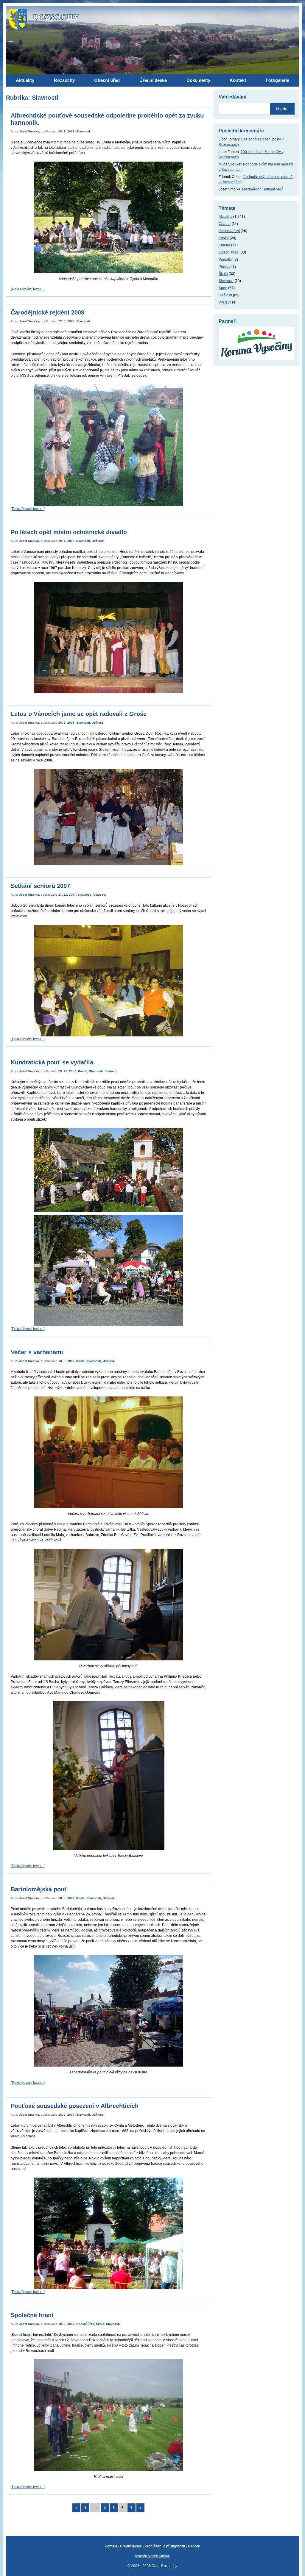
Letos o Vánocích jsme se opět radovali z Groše (79, 714)
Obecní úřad (85, 2324)
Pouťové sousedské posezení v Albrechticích (75, 2106)
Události (98, 541)
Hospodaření (229, 231)
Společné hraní (32, 2315)
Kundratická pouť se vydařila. (53, 1062)
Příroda (225, 267)
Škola (100, 2324)
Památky (226, 259)
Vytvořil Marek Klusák (152, 2556)
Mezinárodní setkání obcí (262, 189)
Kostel (83, 1071)
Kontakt (111, 2546)
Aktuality (225, 217)
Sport (223, 288)
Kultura (224, 245)
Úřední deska (131, 2546)
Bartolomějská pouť (39, 1889)
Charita (225, 224)
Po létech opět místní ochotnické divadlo (69, 532)
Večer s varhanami (37, 1352)
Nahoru (194, 2546)
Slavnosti (83, 131)
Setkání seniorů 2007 (40, 886)
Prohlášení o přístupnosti (165, 2546)
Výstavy (225, 302)
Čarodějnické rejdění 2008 (48, 312)
